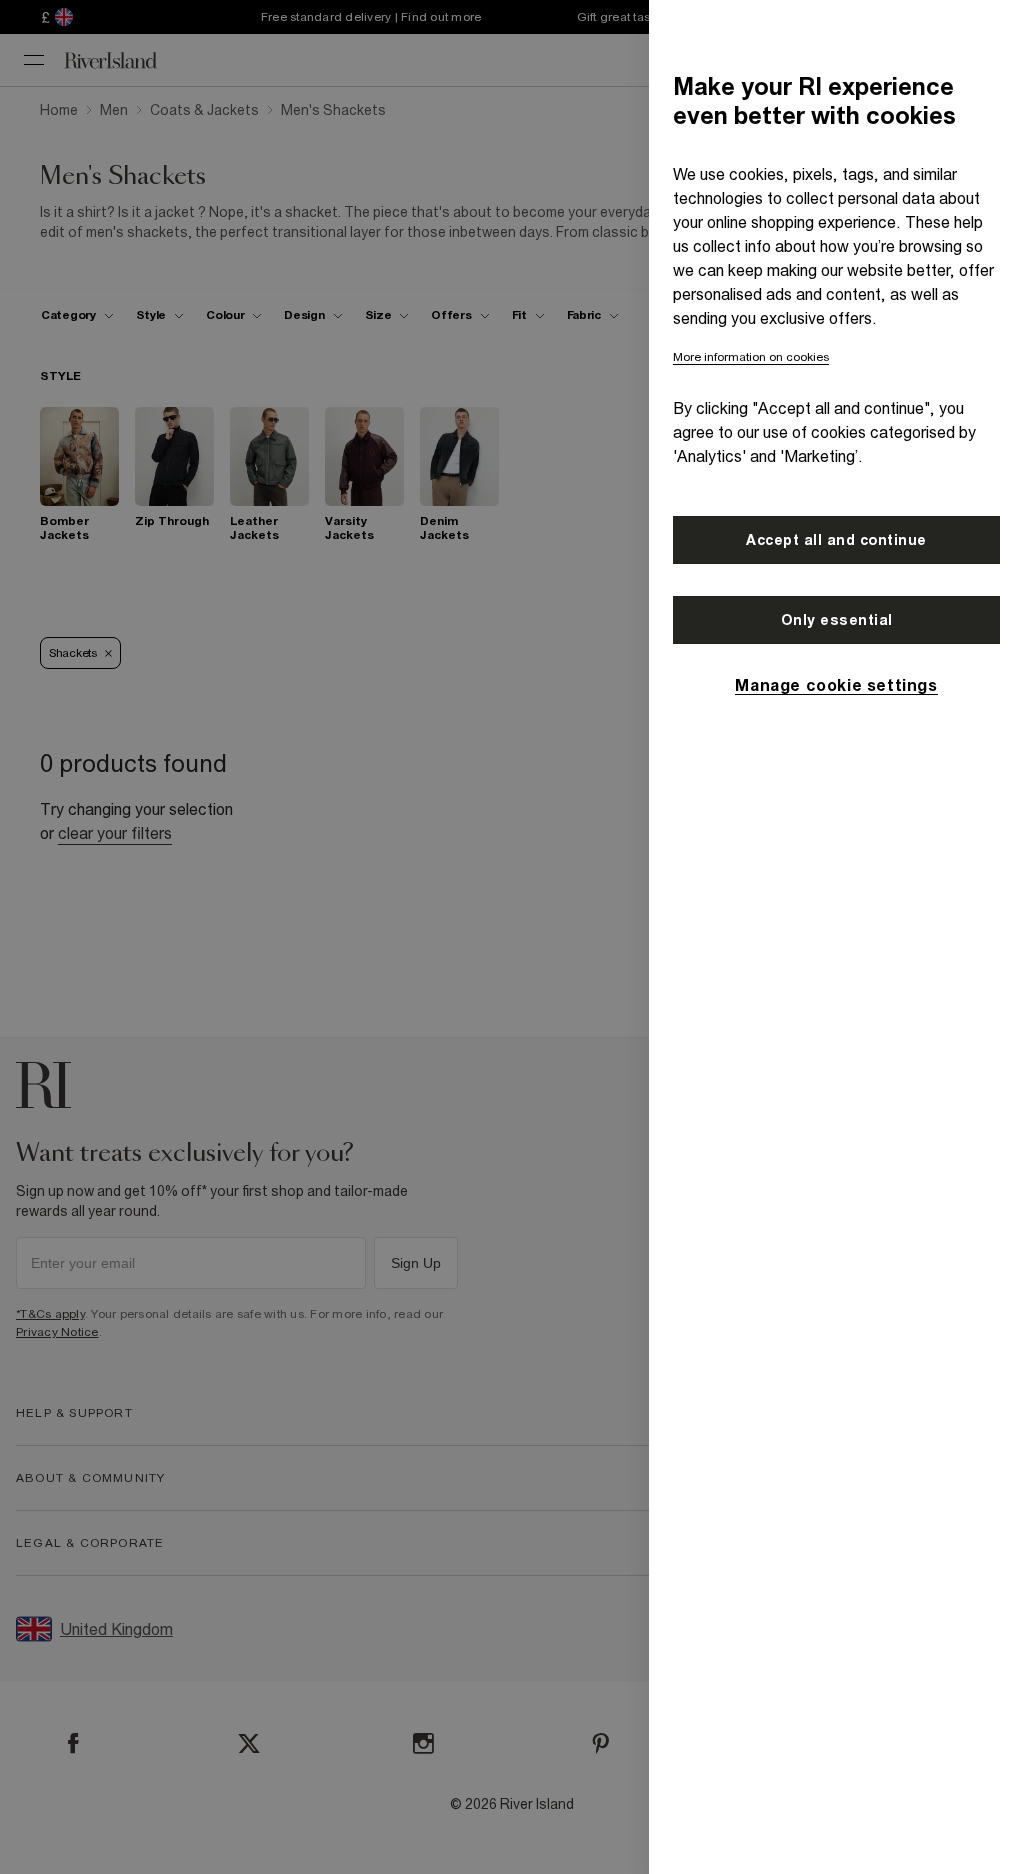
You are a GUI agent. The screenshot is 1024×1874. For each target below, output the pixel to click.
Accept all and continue (836, 540)
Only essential (837, 620)
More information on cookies (751, 357)
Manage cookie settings (836, 685)
